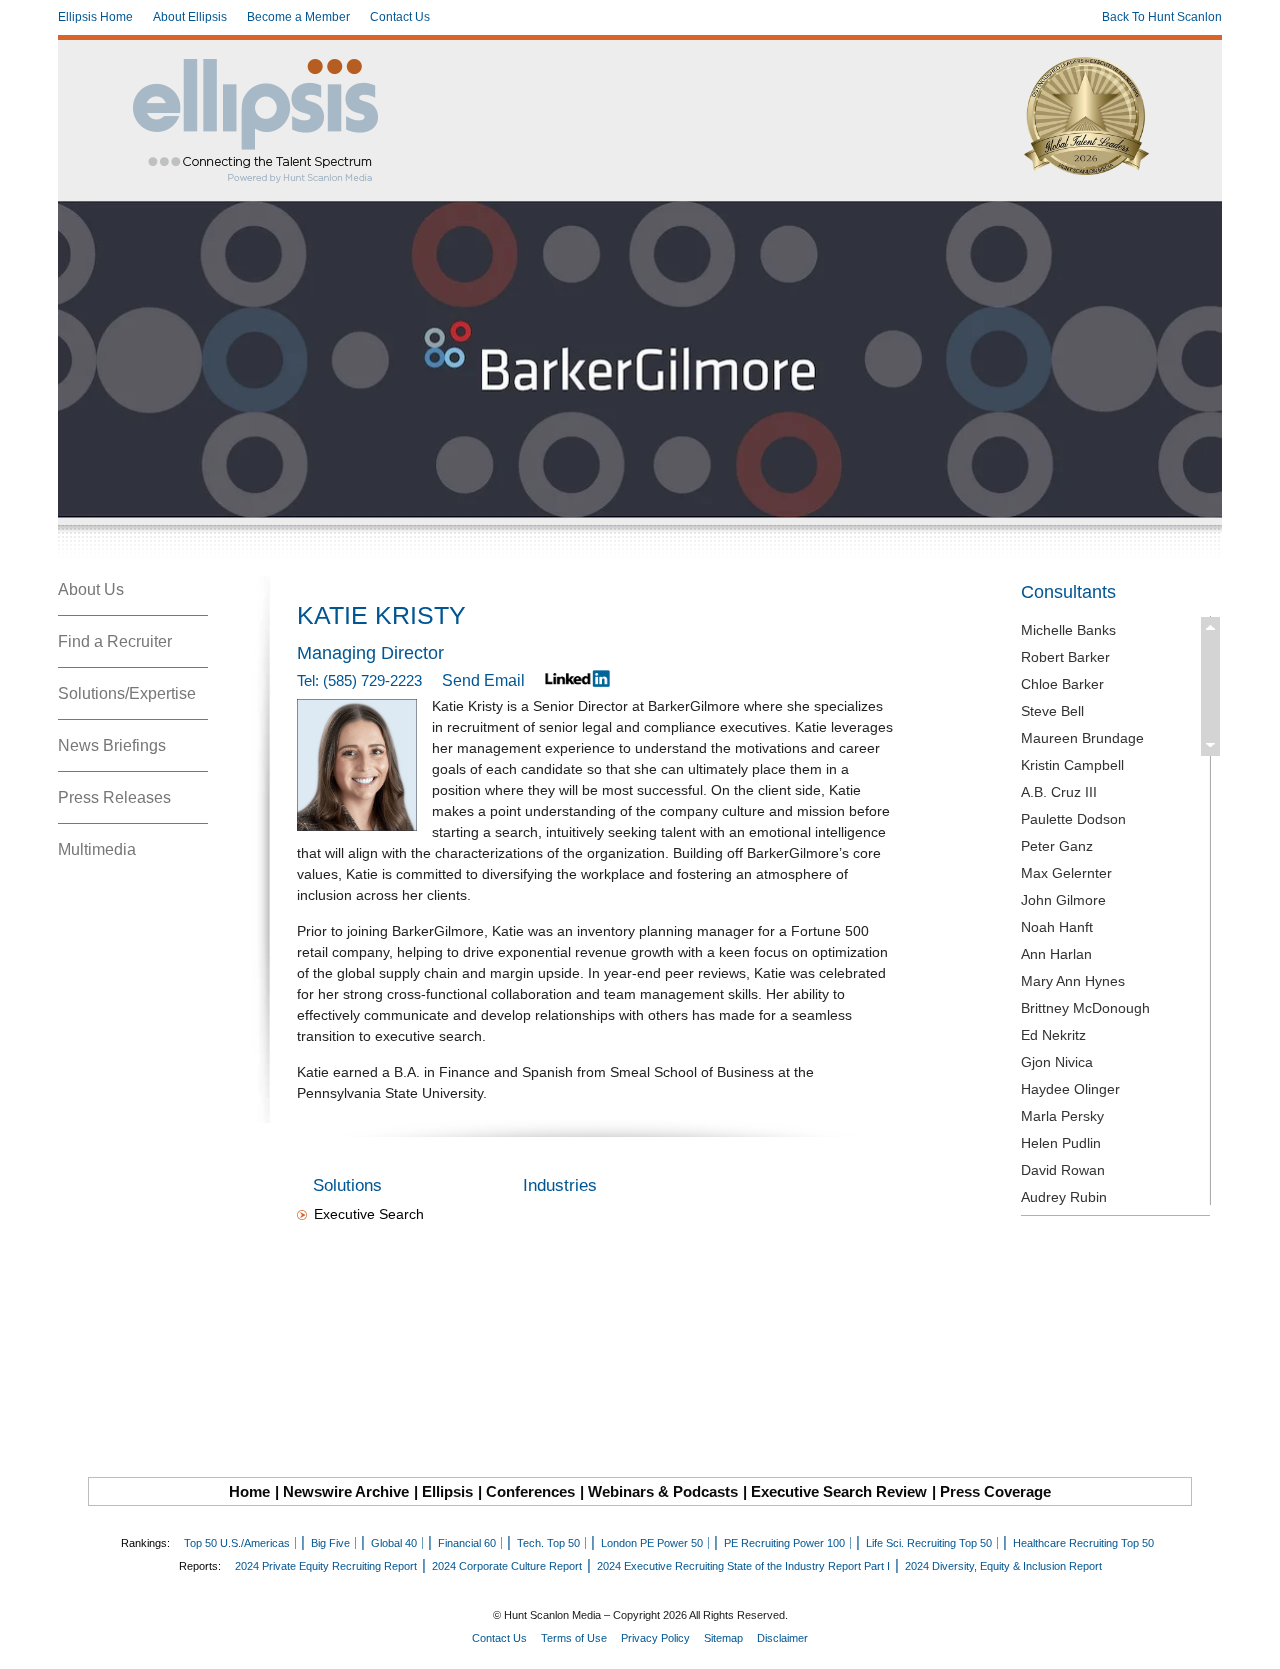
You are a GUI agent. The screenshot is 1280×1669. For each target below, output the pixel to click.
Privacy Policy (655, 1638)
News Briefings (112, 745)
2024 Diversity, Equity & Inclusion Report (1003, 1566)
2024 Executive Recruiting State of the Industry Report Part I (743, 1566)
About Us (91, 589)
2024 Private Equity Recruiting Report (326, 1566)
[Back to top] (1251, 1640)
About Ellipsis (190, 17)
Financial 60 (467, 1543)
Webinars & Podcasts (663, 1491)
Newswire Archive (346, 1491)
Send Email (483, 680)
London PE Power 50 (652, 1543)
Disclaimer (782, 1638)
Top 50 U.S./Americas (237, 1543)
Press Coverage (995, 1491)
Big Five (330, 1543)
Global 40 (394, 1543)
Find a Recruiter (115, 641)
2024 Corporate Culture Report (507, 1566)
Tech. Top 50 (548, 1543)
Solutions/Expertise (127, 693)
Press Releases (114, 797)
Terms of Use (574, 1638)
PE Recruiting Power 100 (784, 1543)
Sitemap (723, 1638)
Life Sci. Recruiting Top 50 (929, 1543)
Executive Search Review (839, 1491)
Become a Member (298, 17)
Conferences (530, 1491)
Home (249, 1491)
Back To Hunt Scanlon (1162, 17)
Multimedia (97, 849)
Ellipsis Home (95, 17)
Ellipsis (447, 1491)
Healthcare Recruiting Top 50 (1083, 1543)
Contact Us (400, 17)
